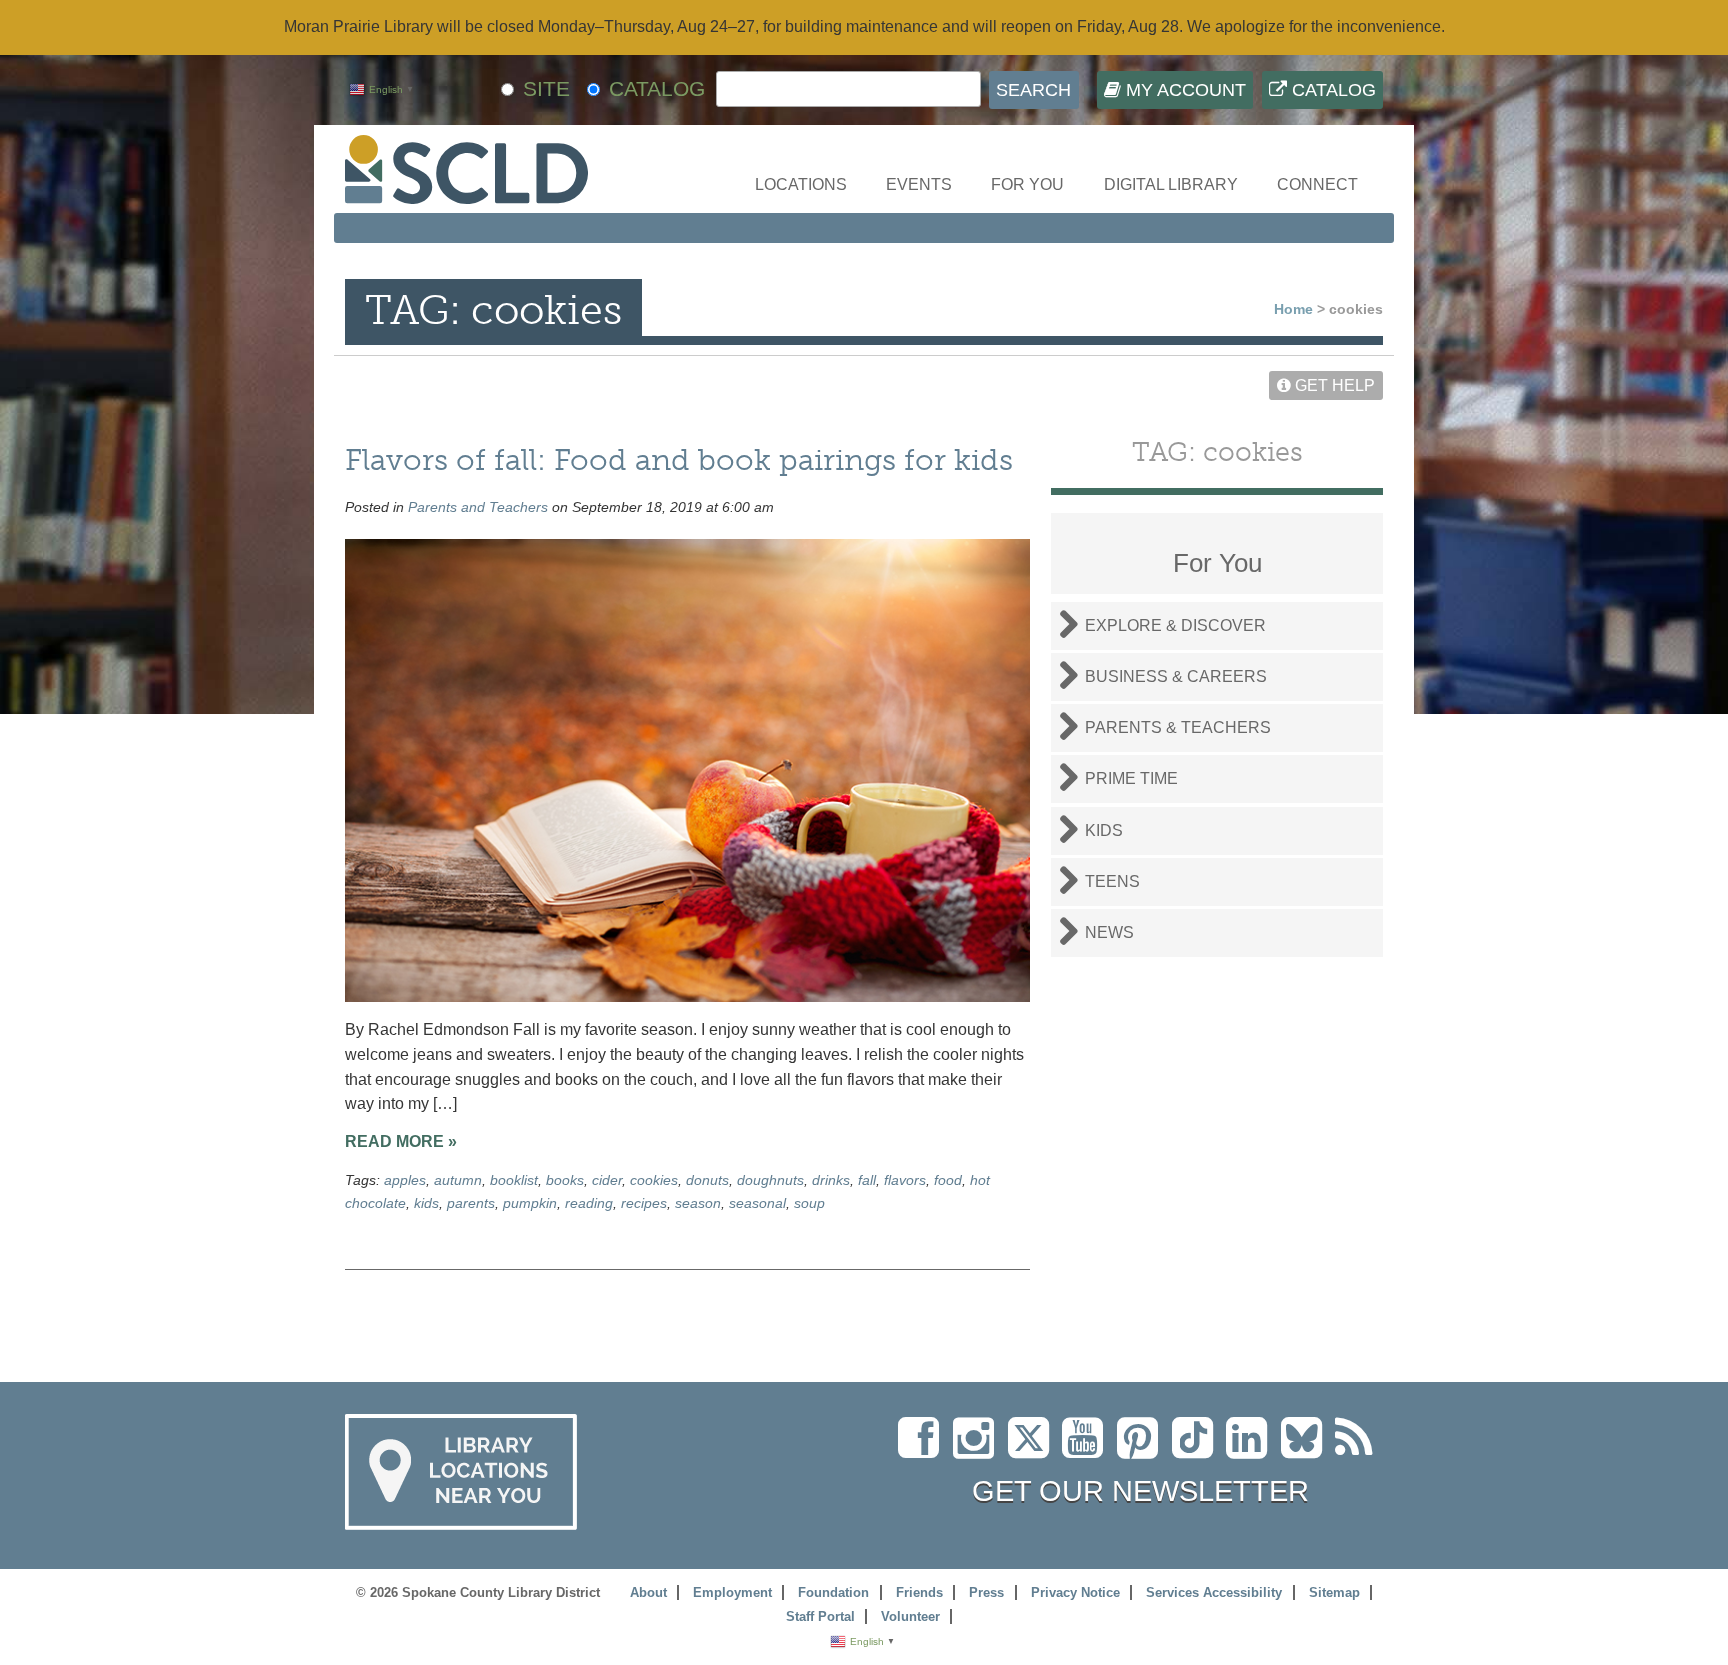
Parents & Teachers (1178, 727)
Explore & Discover (1175, 625)
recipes (644, 1203)
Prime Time (1131, 778)
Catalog (1331, 90)
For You (1027, 184)
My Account (1183, 90)
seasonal (757, 1203)
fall (867, 1180)
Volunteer (910, 1616)
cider (607, 1180)
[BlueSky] (1308, 1449)
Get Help (1333, 385)
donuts (707, 1180)
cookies (654, 1180)
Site (546, 88)
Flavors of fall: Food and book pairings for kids (679, 459)
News (1109, 932)
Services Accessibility (1214, 1592)
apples (405, 1180)
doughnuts (770, 1180)
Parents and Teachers (478, 507)
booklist (514, 1180)
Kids (1104, 830)
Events (919, 184)
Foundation (833, 1592)
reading (589, 1203)
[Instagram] (978, 1449)
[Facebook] (923, 1449)
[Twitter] (1035, 1449)
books (565, 1180)
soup (809, 1203)
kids (426, 1203)
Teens (1112, 881)
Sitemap (1334, 1592)
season (698, 1203)
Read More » (401, 1141)
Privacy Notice (1075, 1592)
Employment (732, 1592)
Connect (1317, 184)
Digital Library (1171, 184)
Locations (801, 184)
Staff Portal (820, 1616)
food (948, 1180)
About (648, 1592)
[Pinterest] (1142, 1449)
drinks (831, 1180)
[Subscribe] (1359, 1449)
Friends (919, 1592)
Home (1293, 309)
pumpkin (530, 1203)
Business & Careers (1176, 676)
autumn (458, 1180)
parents (471, 1203)
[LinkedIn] (1251, 1449)
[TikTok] (1199, 1449)
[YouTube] (1087, 1449)
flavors (905, 1180)
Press (986, 1592)
